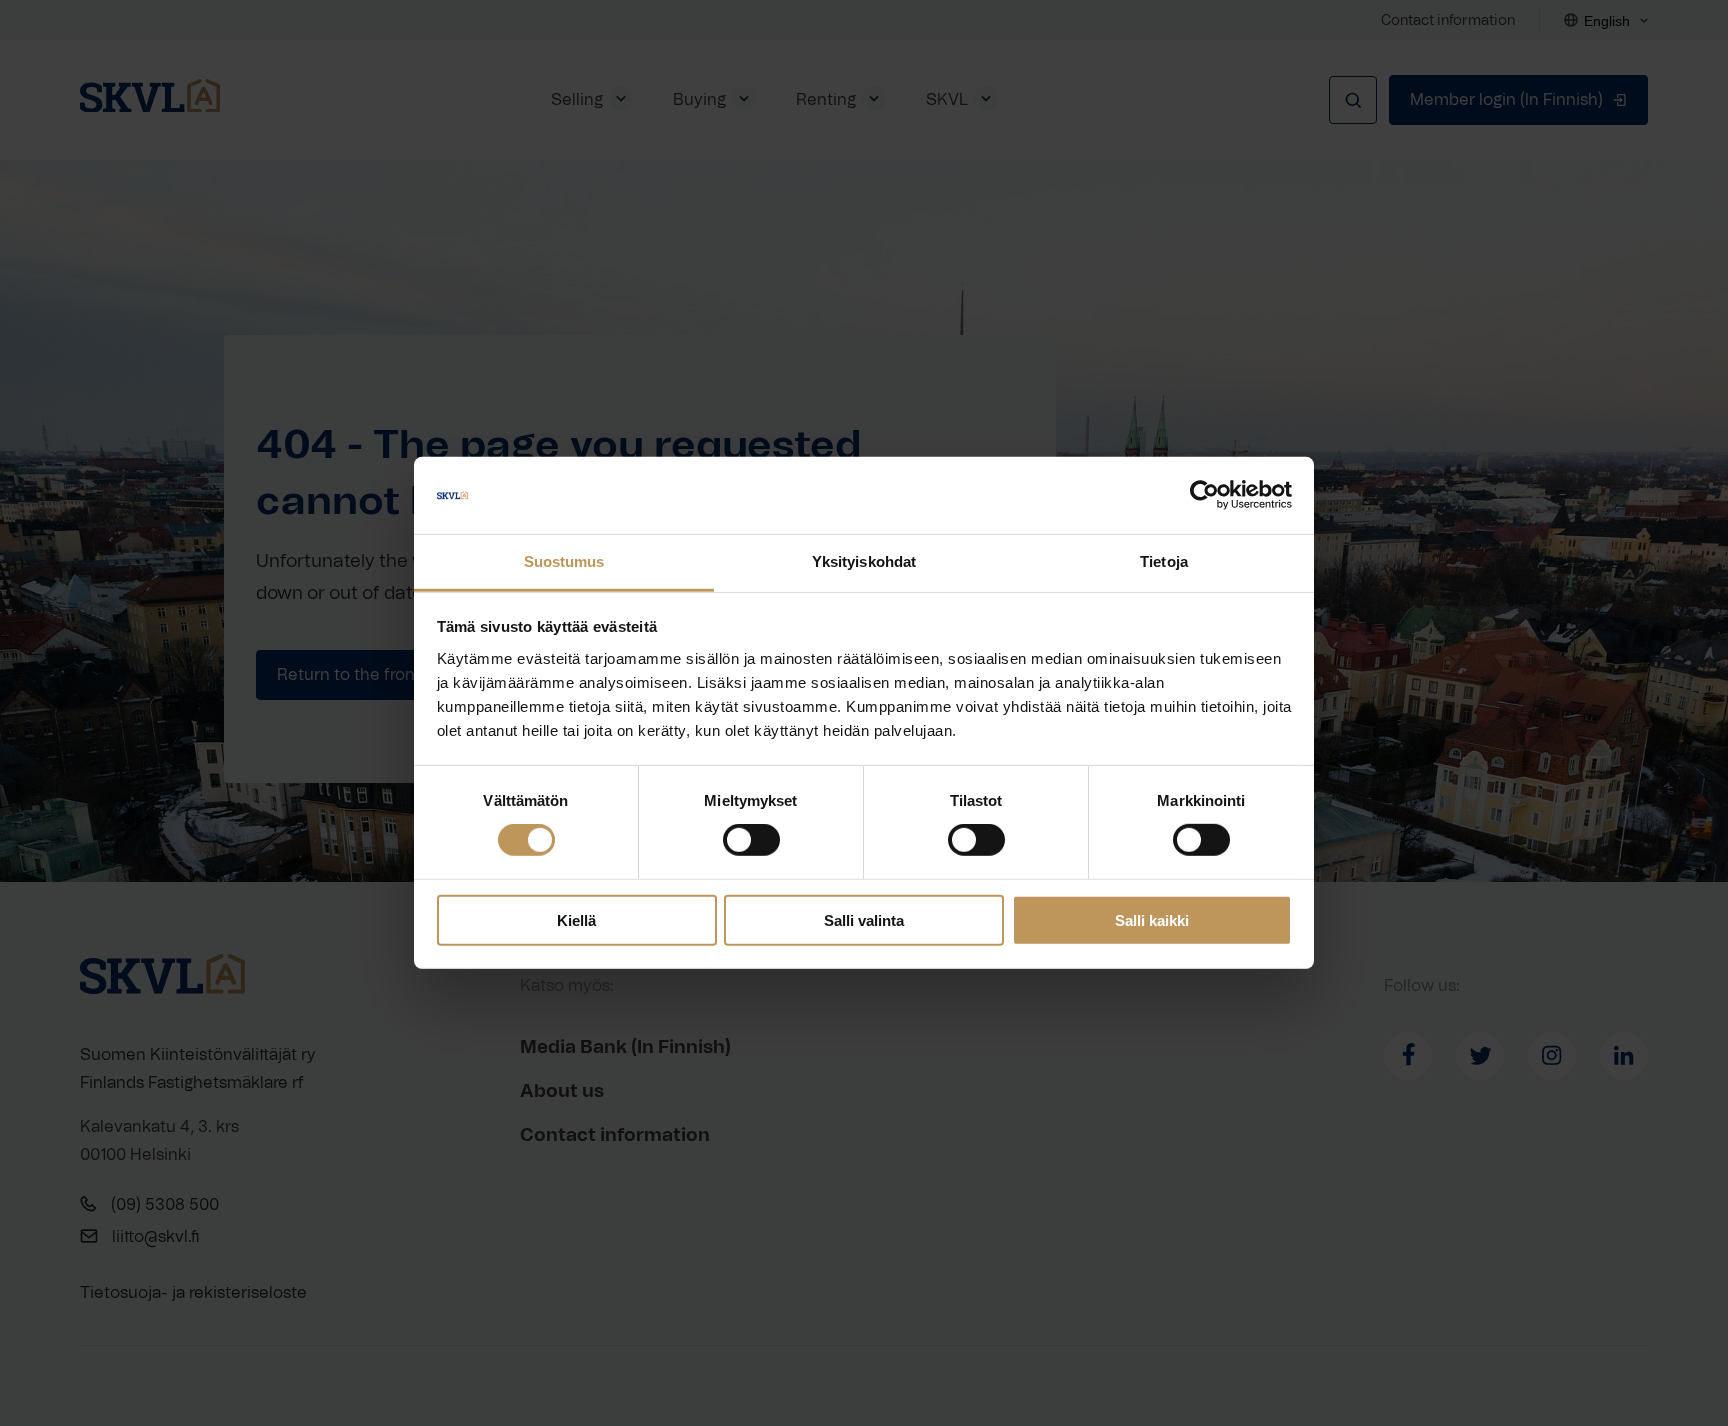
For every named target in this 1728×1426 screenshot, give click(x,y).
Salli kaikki (1152, 919)
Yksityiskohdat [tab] (864, 561)
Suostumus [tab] (564, 561)
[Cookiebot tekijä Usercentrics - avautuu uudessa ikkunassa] (1204, 495)
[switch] (751, 840)
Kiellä (576, 919)
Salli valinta (864, 919)
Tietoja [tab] (1164, 561)
